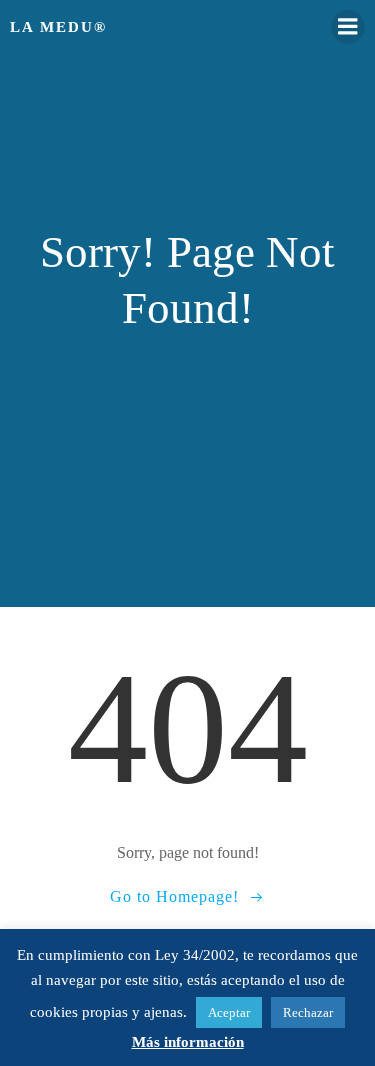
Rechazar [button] (308, 1012)
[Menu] (348, 27)
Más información (188, 1042)
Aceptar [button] (229, 1012)
